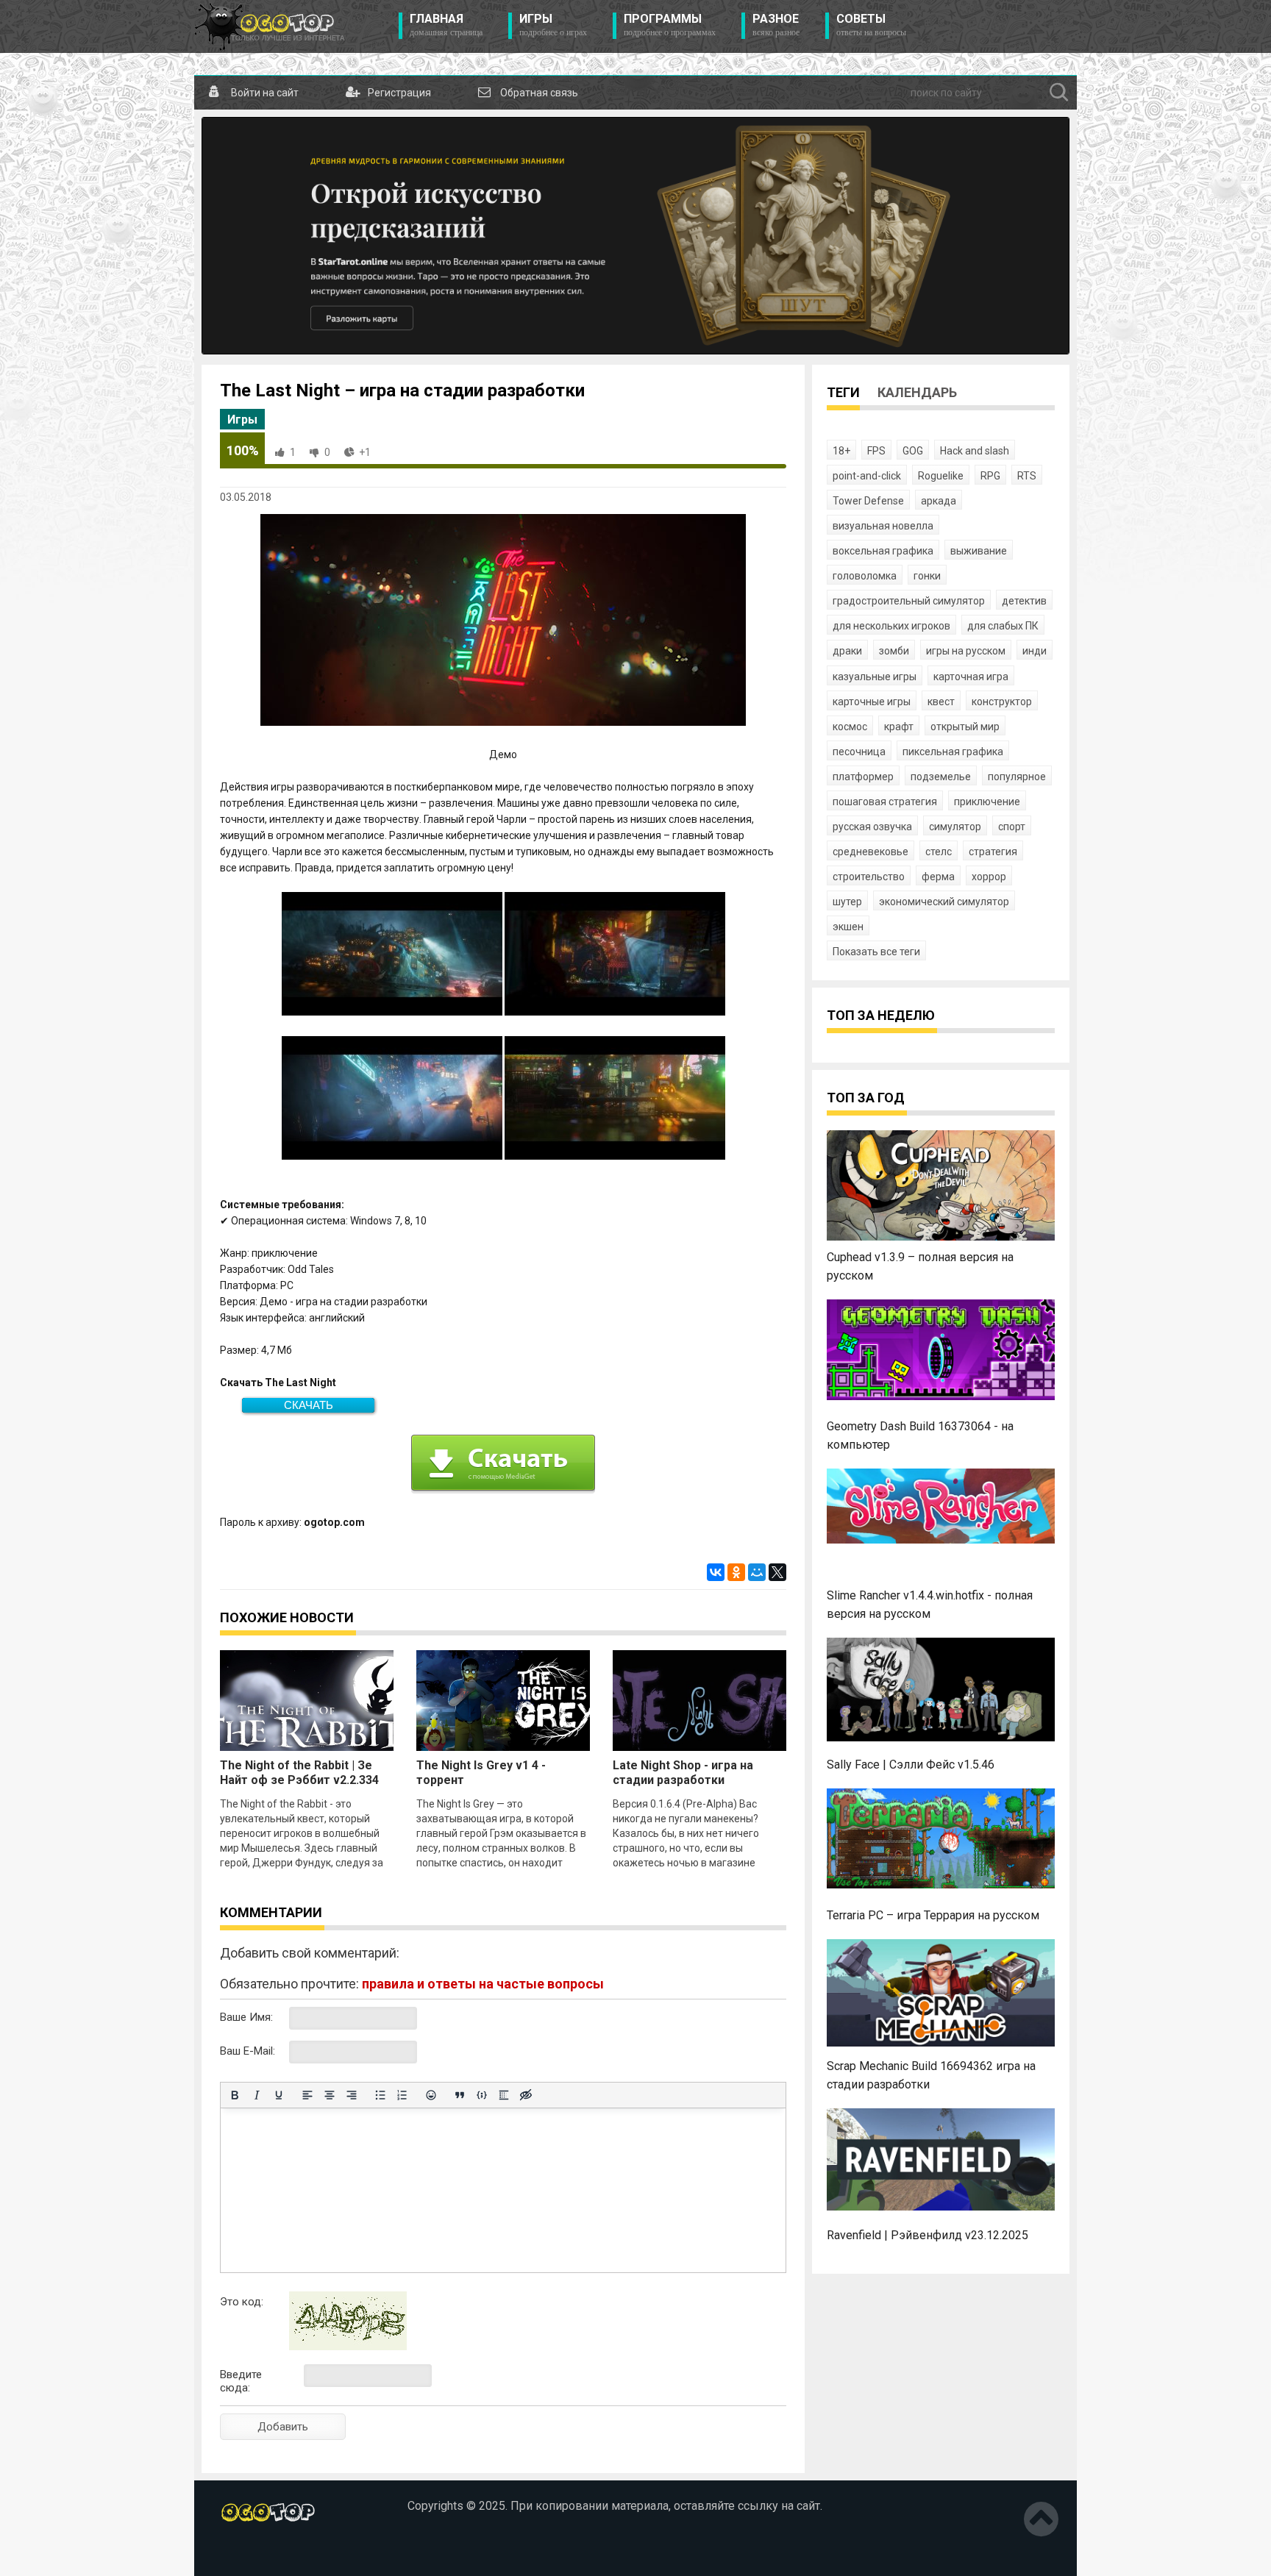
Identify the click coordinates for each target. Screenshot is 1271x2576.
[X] (777, 1572)
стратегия (993, 852)
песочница (859, 752)
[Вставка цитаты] (460, 2095)
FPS (876, 451)
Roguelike (941, 476)
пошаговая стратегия (885, 802)
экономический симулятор (944, 902)
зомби (894, 651)
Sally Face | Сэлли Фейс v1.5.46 (911, 1765)
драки (847, 651)
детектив (1024, 601)
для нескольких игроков (891, 626)
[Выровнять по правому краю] (352, 2095)
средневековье (871, 852)
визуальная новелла (883, 526)
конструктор (1002, 702)
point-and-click (867, 476)
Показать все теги (876, 952)
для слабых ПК (1003, 626)
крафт (899, 727)
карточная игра (971, 677)
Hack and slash (975, 451)
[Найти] (1059, 93)
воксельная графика (883, 551)
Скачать (309, 1405)
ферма (938, 877)
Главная (446, 25)
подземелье (941, 777)
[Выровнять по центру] (330, 2095)
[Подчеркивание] (279, 2095)
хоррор (989, 877)
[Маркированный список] (380, 2095)
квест (941, 702)
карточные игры (872, 702)
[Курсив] (257, 2095)
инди (1035, 651)
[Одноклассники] (736, 1572)
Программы (670, 25)
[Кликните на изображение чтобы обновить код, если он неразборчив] (348, 2347)
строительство (869, 877)
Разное (776, 25)
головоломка (865, 576)
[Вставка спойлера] (504, 2095)
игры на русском (966, 651)
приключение (987, 802)
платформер (863, 777)
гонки (927, 576)
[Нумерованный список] (402, 2095)
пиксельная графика (953, 752)
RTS (1027, 476)
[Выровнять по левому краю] (307, 2095)
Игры (553, 25)
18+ (841, 451)
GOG (913, 451)
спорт (1012, 827)
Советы (871, 25)
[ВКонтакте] (716, 1572)
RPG (990, 476)
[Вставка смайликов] (431, 2095)
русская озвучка (872, 827)
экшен (848, 927)
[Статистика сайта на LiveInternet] (252, 2553)
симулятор (955, 827)
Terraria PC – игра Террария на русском (933, 1915)
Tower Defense (868, 501)
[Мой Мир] (757, 1572)
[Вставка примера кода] (482, 2095)
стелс (939, 852)
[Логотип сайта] (270, 26)
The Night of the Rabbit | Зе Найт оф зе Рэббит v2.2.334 (299, 1773)
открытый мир (965, 727)
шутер (847, 902)
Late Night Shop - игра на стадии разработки (683, 1773)
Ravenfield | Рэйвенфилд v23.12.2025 (928, 2235)
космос (850, 727)
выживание (979, 551)
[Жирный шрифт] (235, 2095)
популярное (1017, 777)
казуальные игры (875, 677)
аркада (939, 501)
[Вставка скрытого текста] (526, 2095)
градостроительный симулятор (909, 601)
